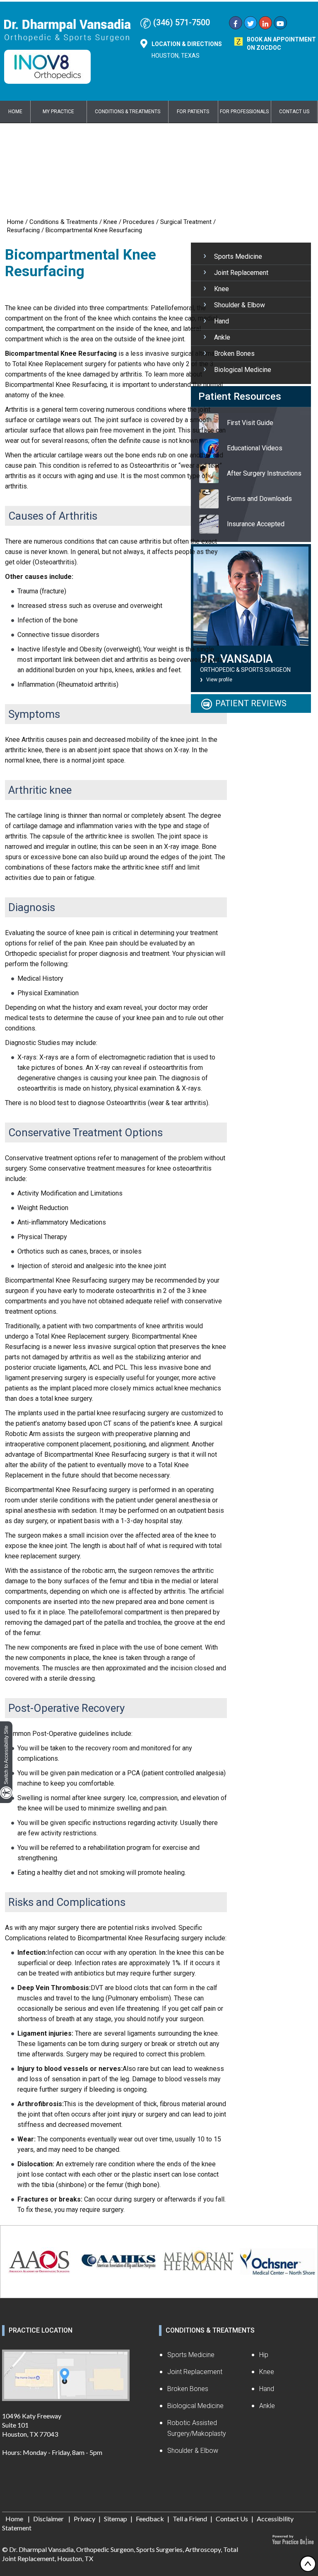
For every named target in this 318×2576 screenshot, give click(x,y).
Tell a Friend (190, 2519)
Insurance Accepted (256, 524)
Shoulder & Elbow (240, 305)
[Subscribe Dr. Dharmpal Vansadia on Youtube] (280, 24)
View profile (219, 680)
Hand (222, 321)
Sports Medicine (238, 256)
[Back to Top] (308, 2564)
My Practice (58, 112)
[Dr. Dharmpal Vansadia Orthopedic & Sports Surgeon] (67, 30)
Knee (110, 222)
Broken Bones (234, 354)
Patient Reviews (251, 703)
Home (15, 112)
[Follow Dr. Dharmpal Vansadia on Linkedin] (265, 24)
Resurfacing (23, 230)
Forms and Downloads (259, 499)
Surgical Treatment (186, 222)
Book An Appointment (281, 44)
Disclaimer (49, 2519)
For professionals (244, 112)
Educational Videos (255, 448)
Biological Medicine (243, 370)
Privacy (84, 2519)
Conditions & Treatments (128, 112)
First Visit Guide (250, 423)
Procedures (139, 222)
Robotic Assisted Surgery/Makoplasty (197, 2428)
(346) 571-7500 (182, 22)
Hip (264, 2355)
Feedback (150, 2519)
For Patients (193, 112)
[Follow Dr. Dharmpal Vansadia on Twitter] (251, 24)
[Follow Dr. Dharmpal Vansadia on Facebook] (236, 24)
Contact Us (294, 112)
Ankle (222, 337)
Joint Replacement (241, 273)
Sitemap (116, 2519)
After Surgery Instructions (264, 473)
